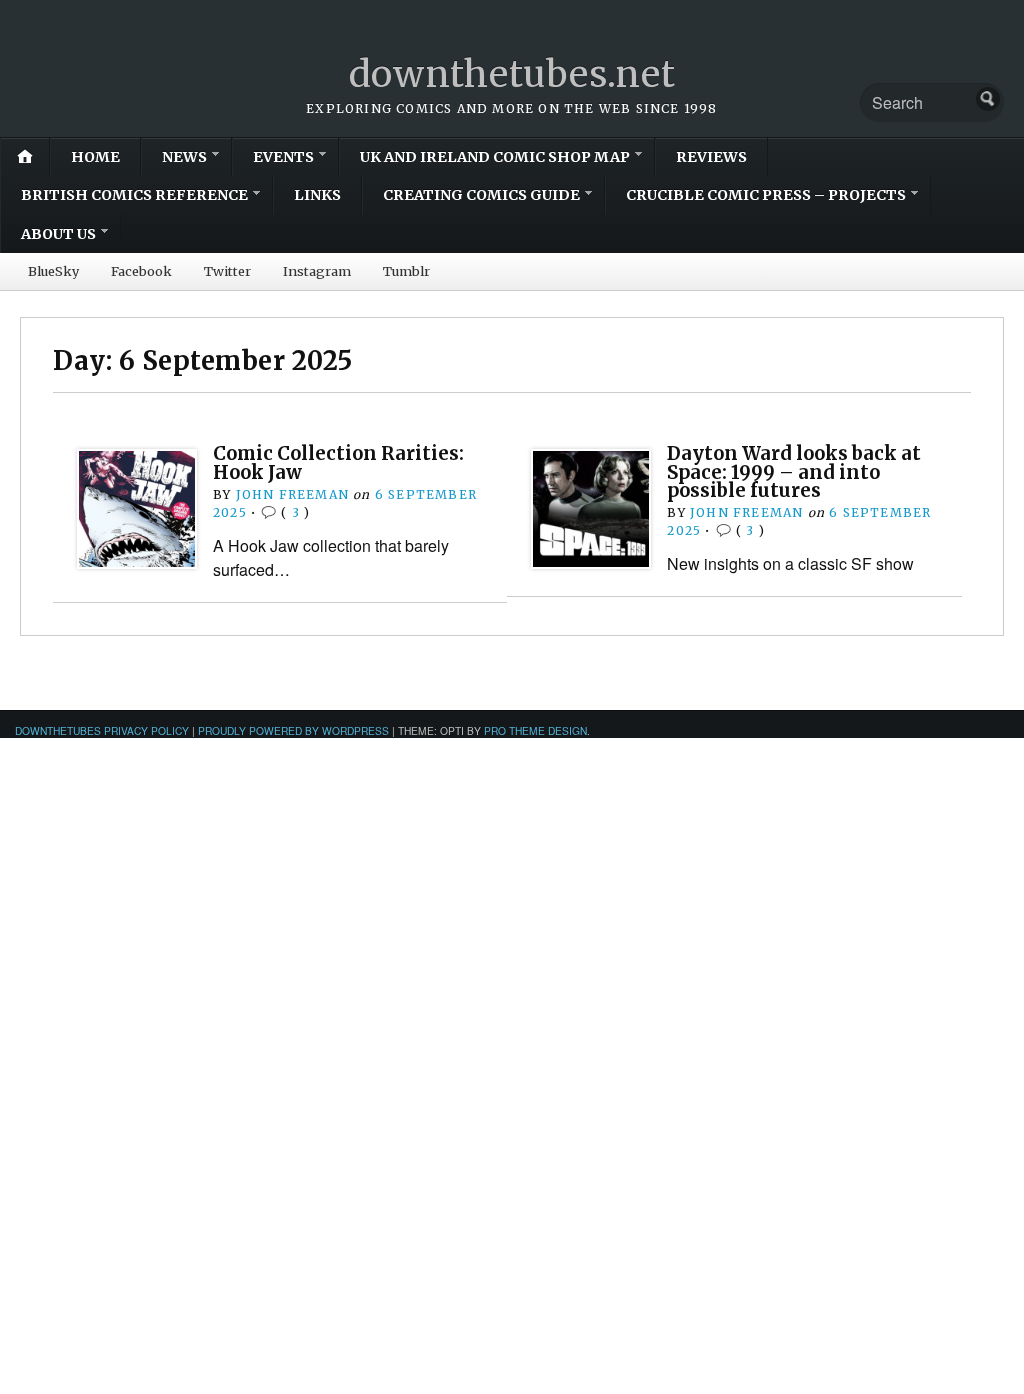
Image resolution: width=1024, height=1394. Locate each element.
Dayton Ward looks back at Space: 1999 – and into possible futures (794, 472)
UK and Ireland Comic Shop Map (495, 157)
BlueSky (53, 271)
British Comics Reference (134, 195)
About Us (58, 234)
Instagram (317, 271)
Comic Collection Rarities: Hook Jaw (338, 462)
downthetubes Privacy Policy (102, 730)
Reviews (711, 157)
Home (95, 157)
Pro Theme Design (535, 730)
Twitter (227, 271)
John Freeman (292, 494)
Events (283, 157)
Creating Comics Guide (481, 195)
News (184, 157)
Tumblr (406, 271)
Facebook (141, 271)
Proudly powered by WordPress (293, 730)
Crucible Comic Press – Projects (766, 195)
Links (317, 195)
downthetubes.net (512, 74)
